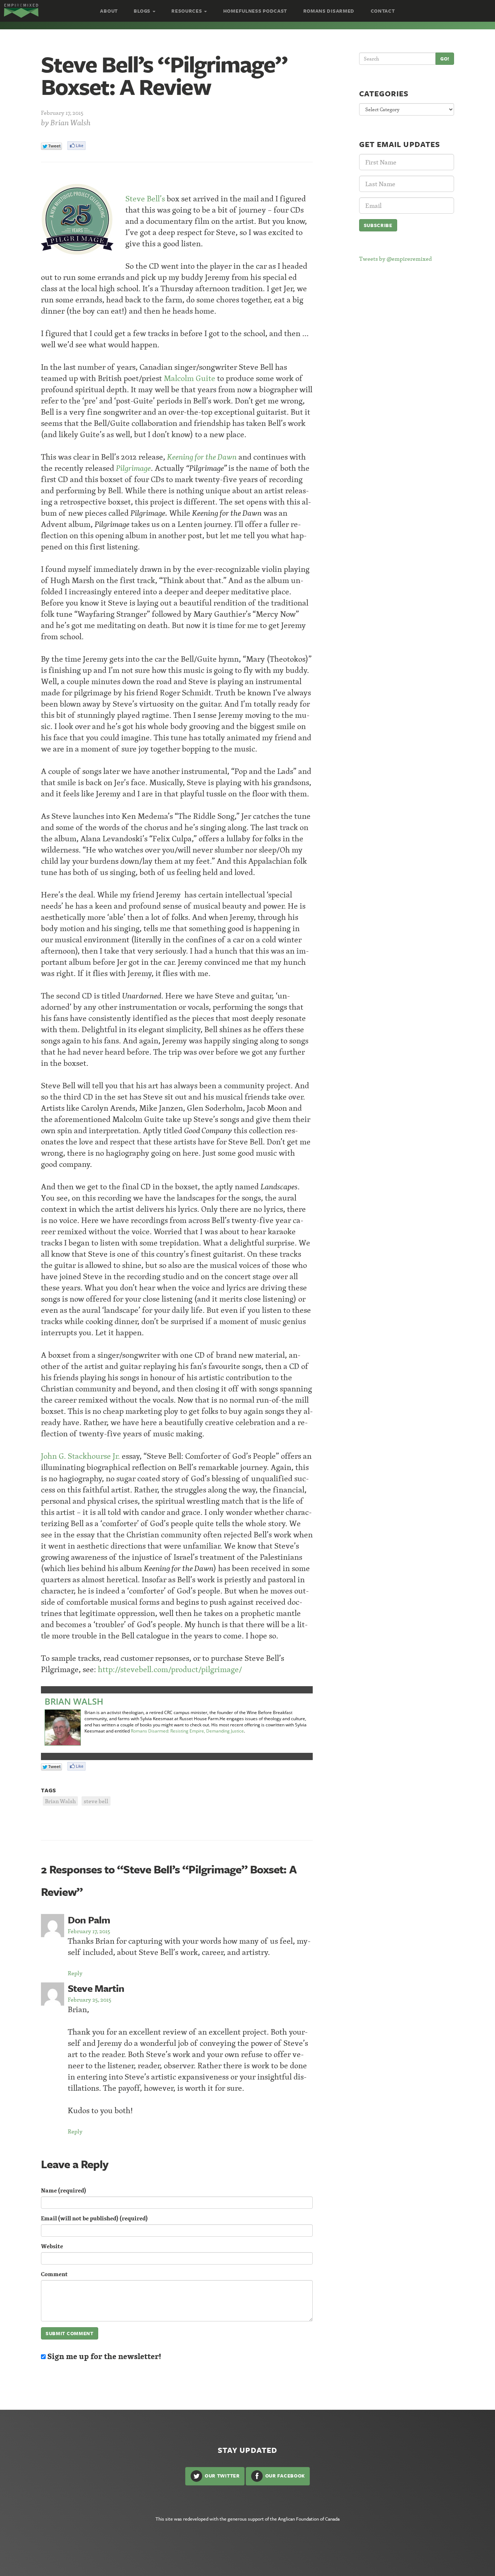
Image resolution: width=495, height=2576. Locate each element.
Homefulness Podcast (255, 11)
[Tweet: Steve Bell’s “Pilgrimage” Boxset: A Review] (51, 146)
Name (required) (64, 2190)
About (109, 11)
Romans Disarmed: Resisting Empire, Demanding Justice (187, 1731)
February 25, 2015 (90, 1999)
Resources (187, 11)
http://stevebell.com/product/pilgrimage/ (170, 1669)
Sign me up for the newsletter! (103, 2356)
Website (52, 2246)
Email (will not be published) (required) (94, 2218)
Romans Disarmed (329, 11)
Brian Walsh (70, 123)
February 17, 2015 (89, 1931)
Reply (75, 1973)
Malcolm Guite (190, 378)
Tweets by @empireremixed (396, 259)
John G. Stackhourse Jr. (80, 1456)
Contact (383, 11)
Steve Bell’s (145, 199)
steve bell (96, 1801)
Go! (445, 59)
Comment (54, 2274)
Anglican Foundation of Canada (309, 2519)
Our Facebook (284, 2475)
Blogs (143, 11)
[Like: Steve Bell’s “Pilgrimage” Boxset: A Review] (76, 146)
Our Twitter (221, 2475)
